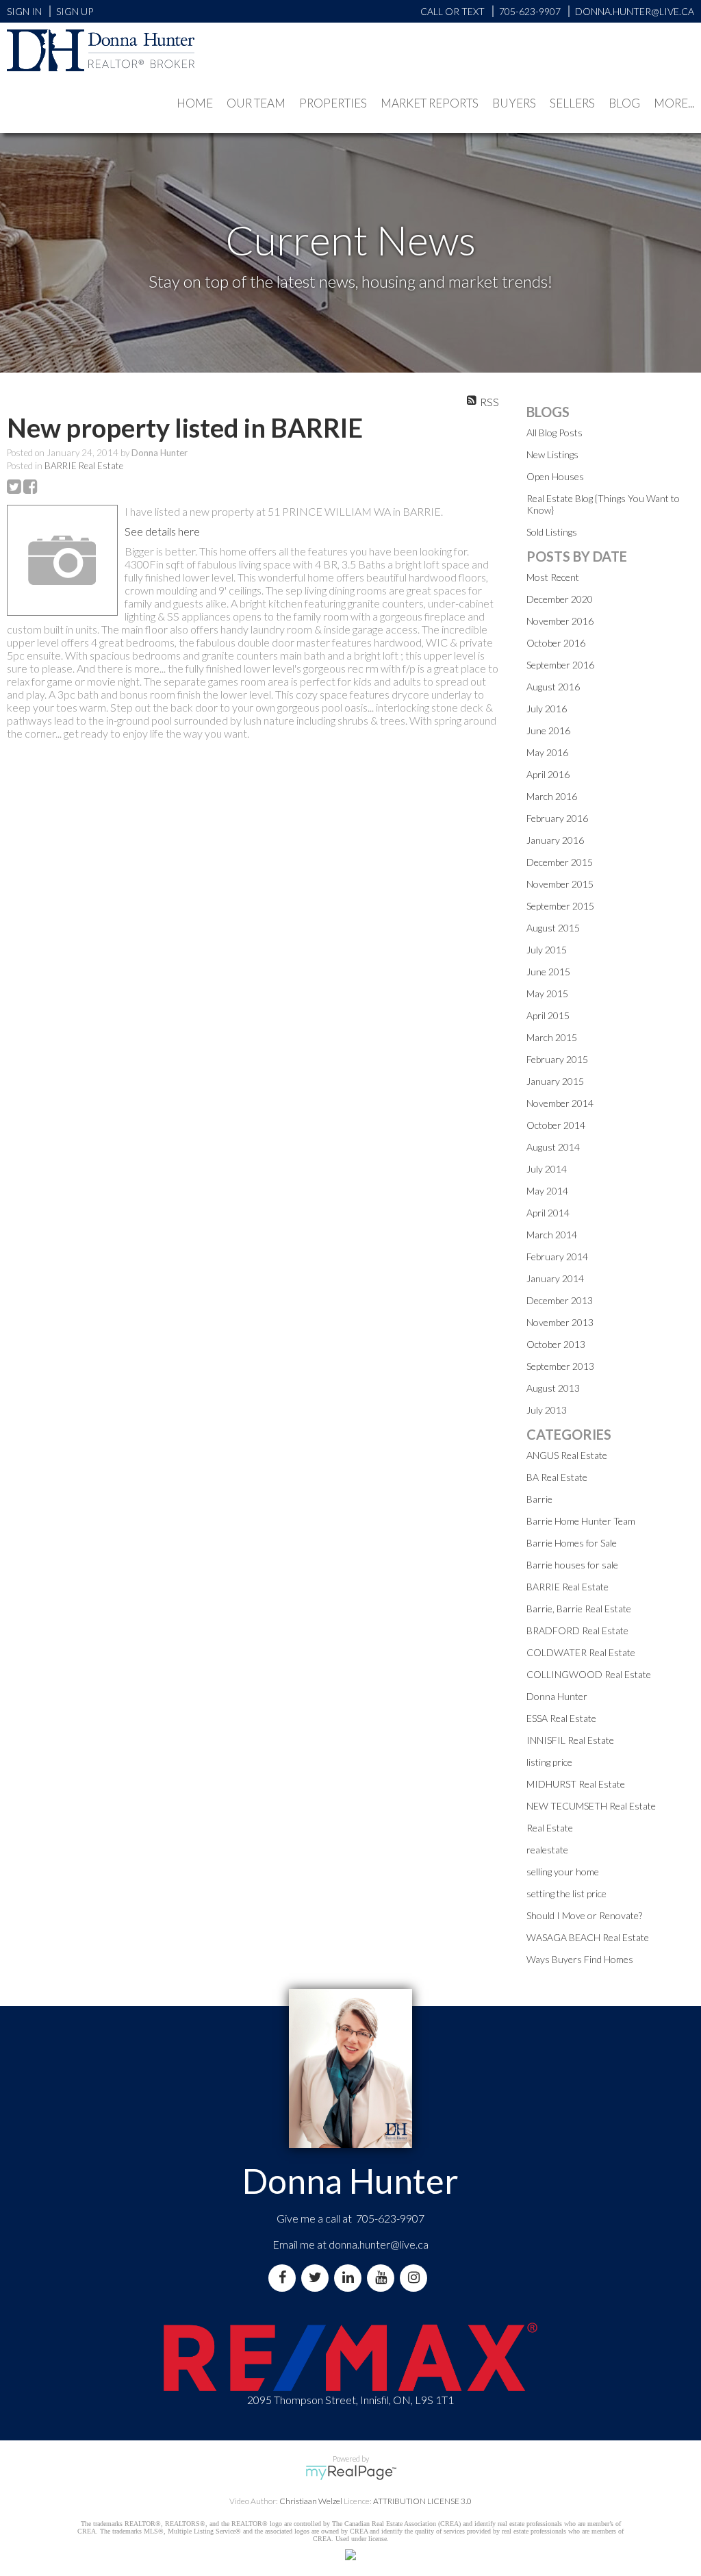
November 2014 (560, 1103)
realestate (547, 1850)
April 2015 (548, 1015)
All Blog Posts (555, 433)
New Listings (552, 454)
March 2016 (552, 796)
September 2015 (560, 906)
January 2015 (555, 1081)
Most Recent (553, 577)
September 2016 (560, 665)
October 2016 (556, 643)
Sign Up (75, 11)
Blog (624, 103)
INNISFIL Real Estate (570, 1740)
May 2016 (547, 752)
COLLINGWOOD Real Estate (589, 1674)
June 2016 (548, 730)
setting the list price (566, 1893)
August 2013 (553, 1388)
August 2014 (553, 1147)
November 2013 (560, 1322)
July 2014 (547, 1169)
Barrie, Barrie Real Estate (579, 1609)
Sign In (24, 11)
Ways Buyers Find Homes (580, 1959)
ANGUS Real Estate (567, 1455)
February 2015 (557, 1059)
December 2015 (560, 862)
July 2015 (547, 950)
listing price (549, 1762)
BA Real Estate (557, 1477)
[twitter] (318, 2278)
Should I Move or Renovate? (584, 1915)
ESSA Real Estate (561, 1718)
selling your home (563, 1872)
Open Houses (555, 476)
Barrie (539, 1499)
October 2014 (556, 1125)
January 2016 (555, 840)
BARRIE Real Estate (84, 466)
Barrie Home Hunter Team (581, 1521)
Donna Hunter (557, 1696)
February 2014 (557, 1256)
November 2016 (560, 621)
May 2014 (547, 1191)
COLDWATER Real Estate (581, 1652)
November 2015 (560, 884)
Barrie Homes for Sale (572, 1543)
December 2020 (560, 599)
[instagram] (416, 2278)
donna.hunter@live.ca (379, 2244)
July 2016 (547, 709)
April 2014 (548, 1213)
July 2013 (547, 1410)
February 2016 (557, 818)
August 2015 (553, 928)
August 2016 (553, 687)
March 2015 (552, 1037)
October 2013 (556, 1344)
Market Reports (430, 103)
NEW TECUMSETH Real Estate (591, 1806)
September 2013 (560, 1366)
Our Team (256, 103)
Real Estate (550, 1828)
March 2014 (552, 1235)
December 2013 (560, 1300)
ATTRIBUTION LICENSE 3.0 (422, 2501)
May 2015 (547, 993)
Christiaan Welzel (311, 2501)
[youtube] (383, 2278)
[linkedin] (350, 2278)
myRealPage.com (351, 2473)
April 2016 (548, 774)
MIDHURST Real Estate (576, 1784)
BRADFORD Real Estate (577, 1630)
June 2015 (548, 972)
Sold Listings (552, 532)
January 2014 (555, 1278)
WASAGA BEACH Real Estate (588, 1937)
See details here (162, 531)
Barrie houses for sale (572, 1565)
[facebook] (285, 2278)
